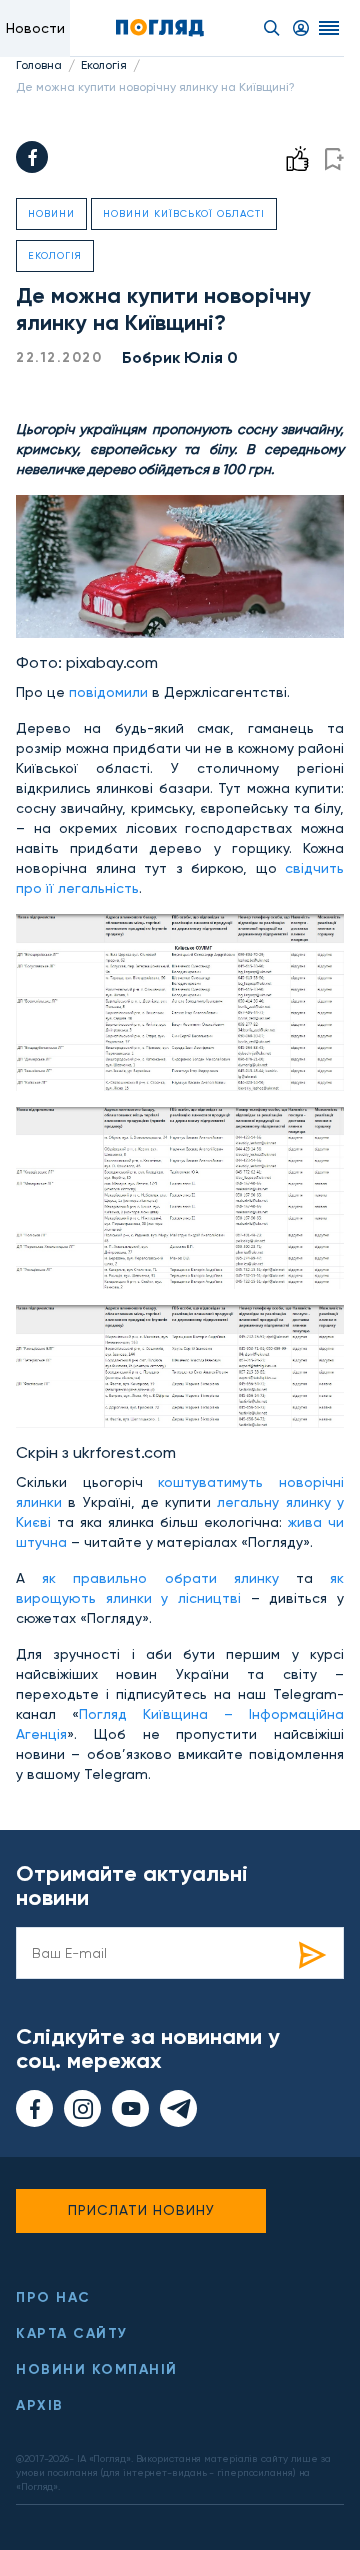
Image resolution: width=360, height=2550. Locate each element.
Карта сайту (72, 2333)
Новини (51, 213)
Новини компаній (97, 2369)
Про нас (53, 2297)
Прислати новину (141, 2210)
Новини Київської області (184, 213)
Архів (40, 2405)
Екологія (104, 65)
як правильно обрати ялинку (160, 1578)
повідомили (108, 692)
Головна (39, 65)
